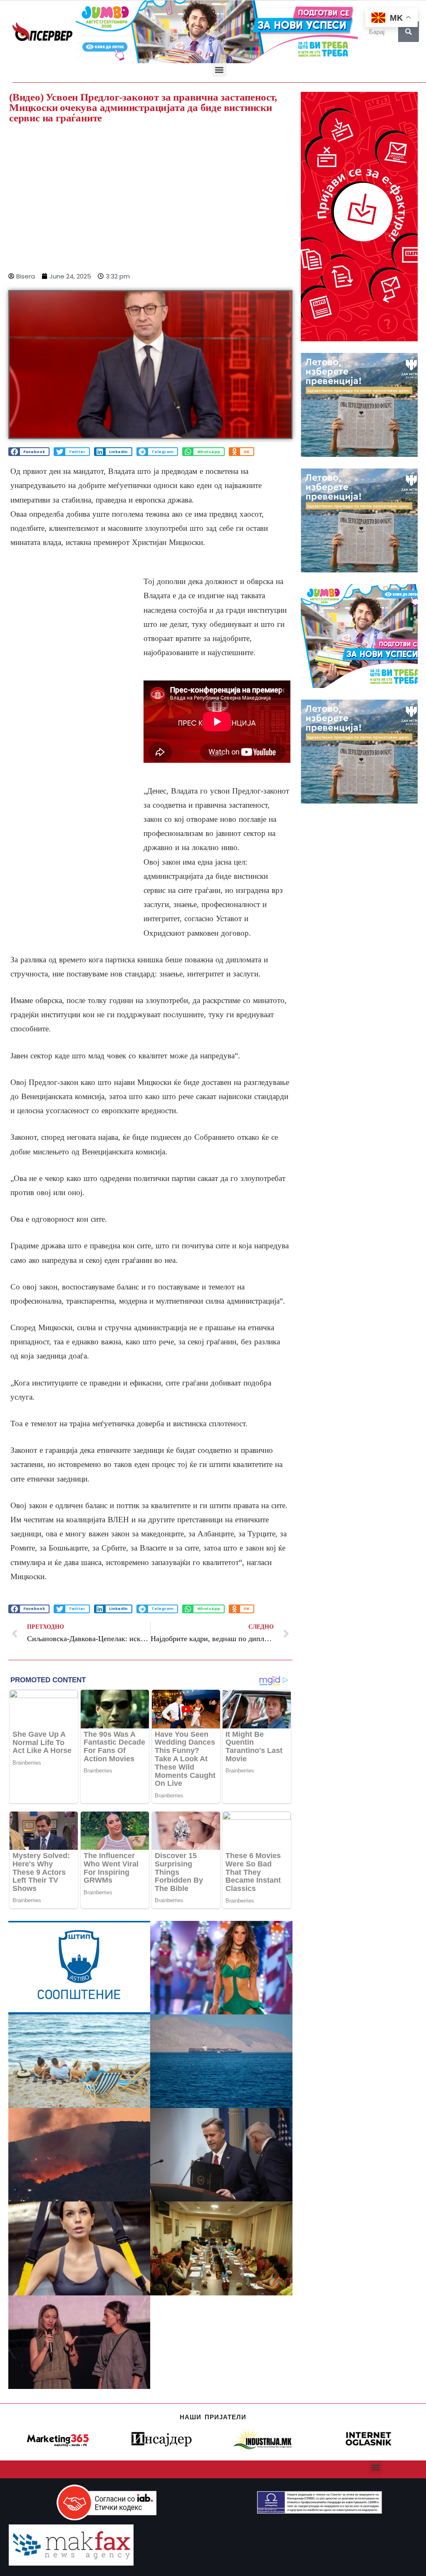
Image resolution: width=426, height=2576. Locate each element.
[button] (219, 70)
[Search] (409, 32)
